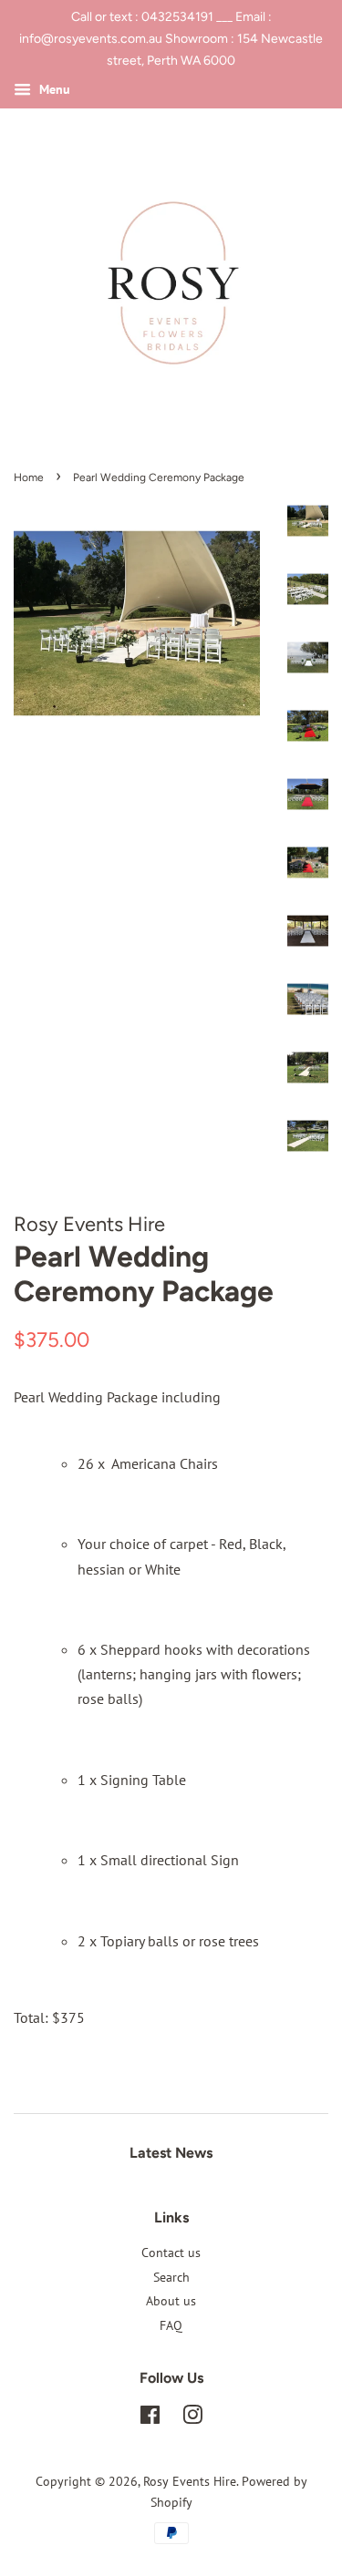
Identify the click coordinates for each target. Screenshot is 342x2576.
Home (29, 477)
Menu (53, 90)
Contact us (171, 2253)
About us (171, 2301)
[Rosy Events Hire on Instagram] (192, 2418)
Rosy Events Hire (190, 2481)
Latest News (171, 2153)
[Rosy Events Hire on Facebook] (150, 2418)
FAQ (171, 2325)
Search (171, 2277)
